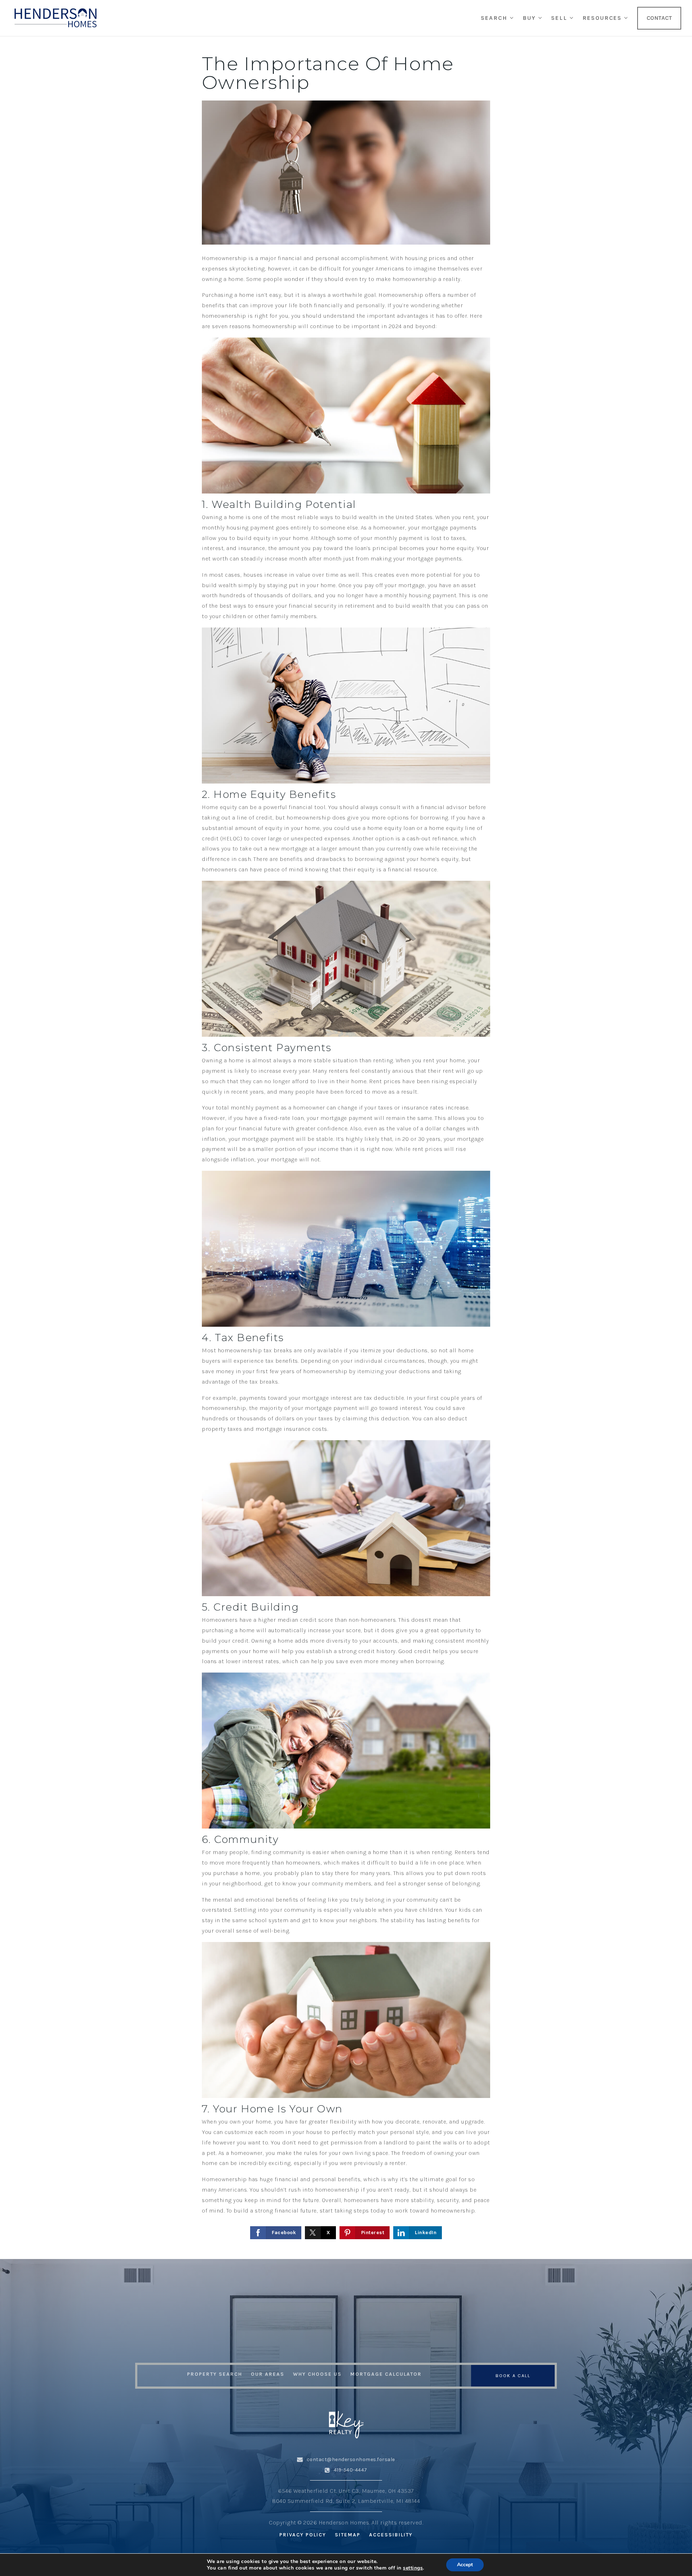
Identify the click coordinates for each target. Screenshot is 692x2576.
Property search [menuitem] (215, 2374)
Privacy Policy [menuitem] (303, 2535)
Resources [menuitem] (603, 18)
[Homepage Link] (346, 2423)
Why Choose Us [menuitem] (317, 2374)
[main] (346, 1148)
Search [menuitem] (495, 18)
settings (413, 2568)
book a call (513, 2376)
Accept (465, 2565)
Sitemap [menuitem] (348, 2535)
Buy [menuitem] (530, 18)
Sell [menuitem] (560, 18)
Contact (659, 18)
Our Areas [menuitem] (268, 2374)
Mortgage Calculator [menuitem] (386, 2374)
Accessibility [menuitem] (391, 2535)
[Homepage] (56, 18)
